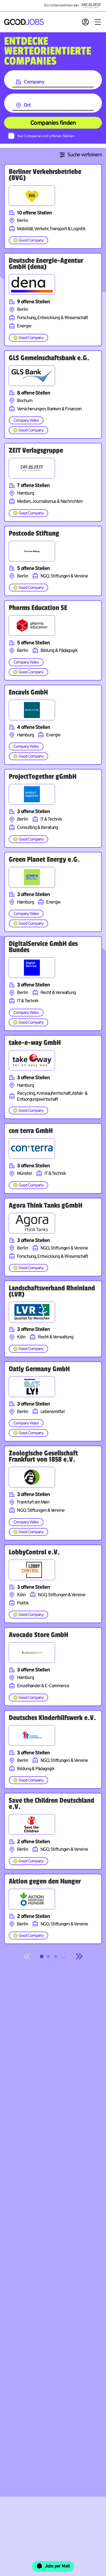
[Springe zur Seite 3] (56, 1956)
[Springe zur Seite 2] (48, 1956)
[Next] (79, 1956)
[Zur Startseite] (24, 22)
